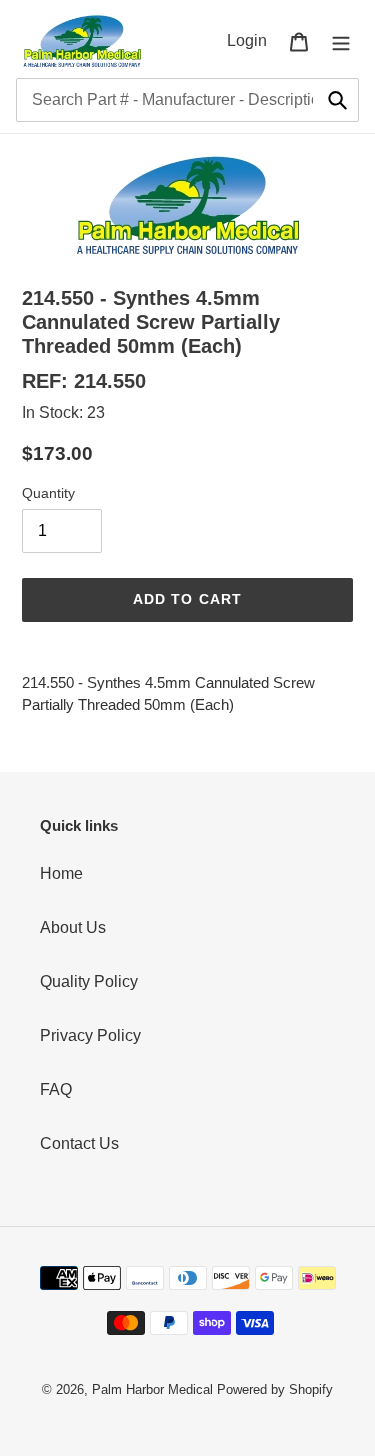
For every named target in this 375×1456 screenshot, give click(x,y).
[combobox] (187, 100)
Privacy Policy (90, 1035)
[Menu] (341, 41)
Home (61, 873)
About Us (73, 927)
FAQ (56, 1089)
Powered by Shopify (275, 1389)
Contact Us (79, 1143)
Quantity (48, 493)
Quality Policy (89, 981)
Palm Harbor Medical (152, 1389)
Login (252, 40)
